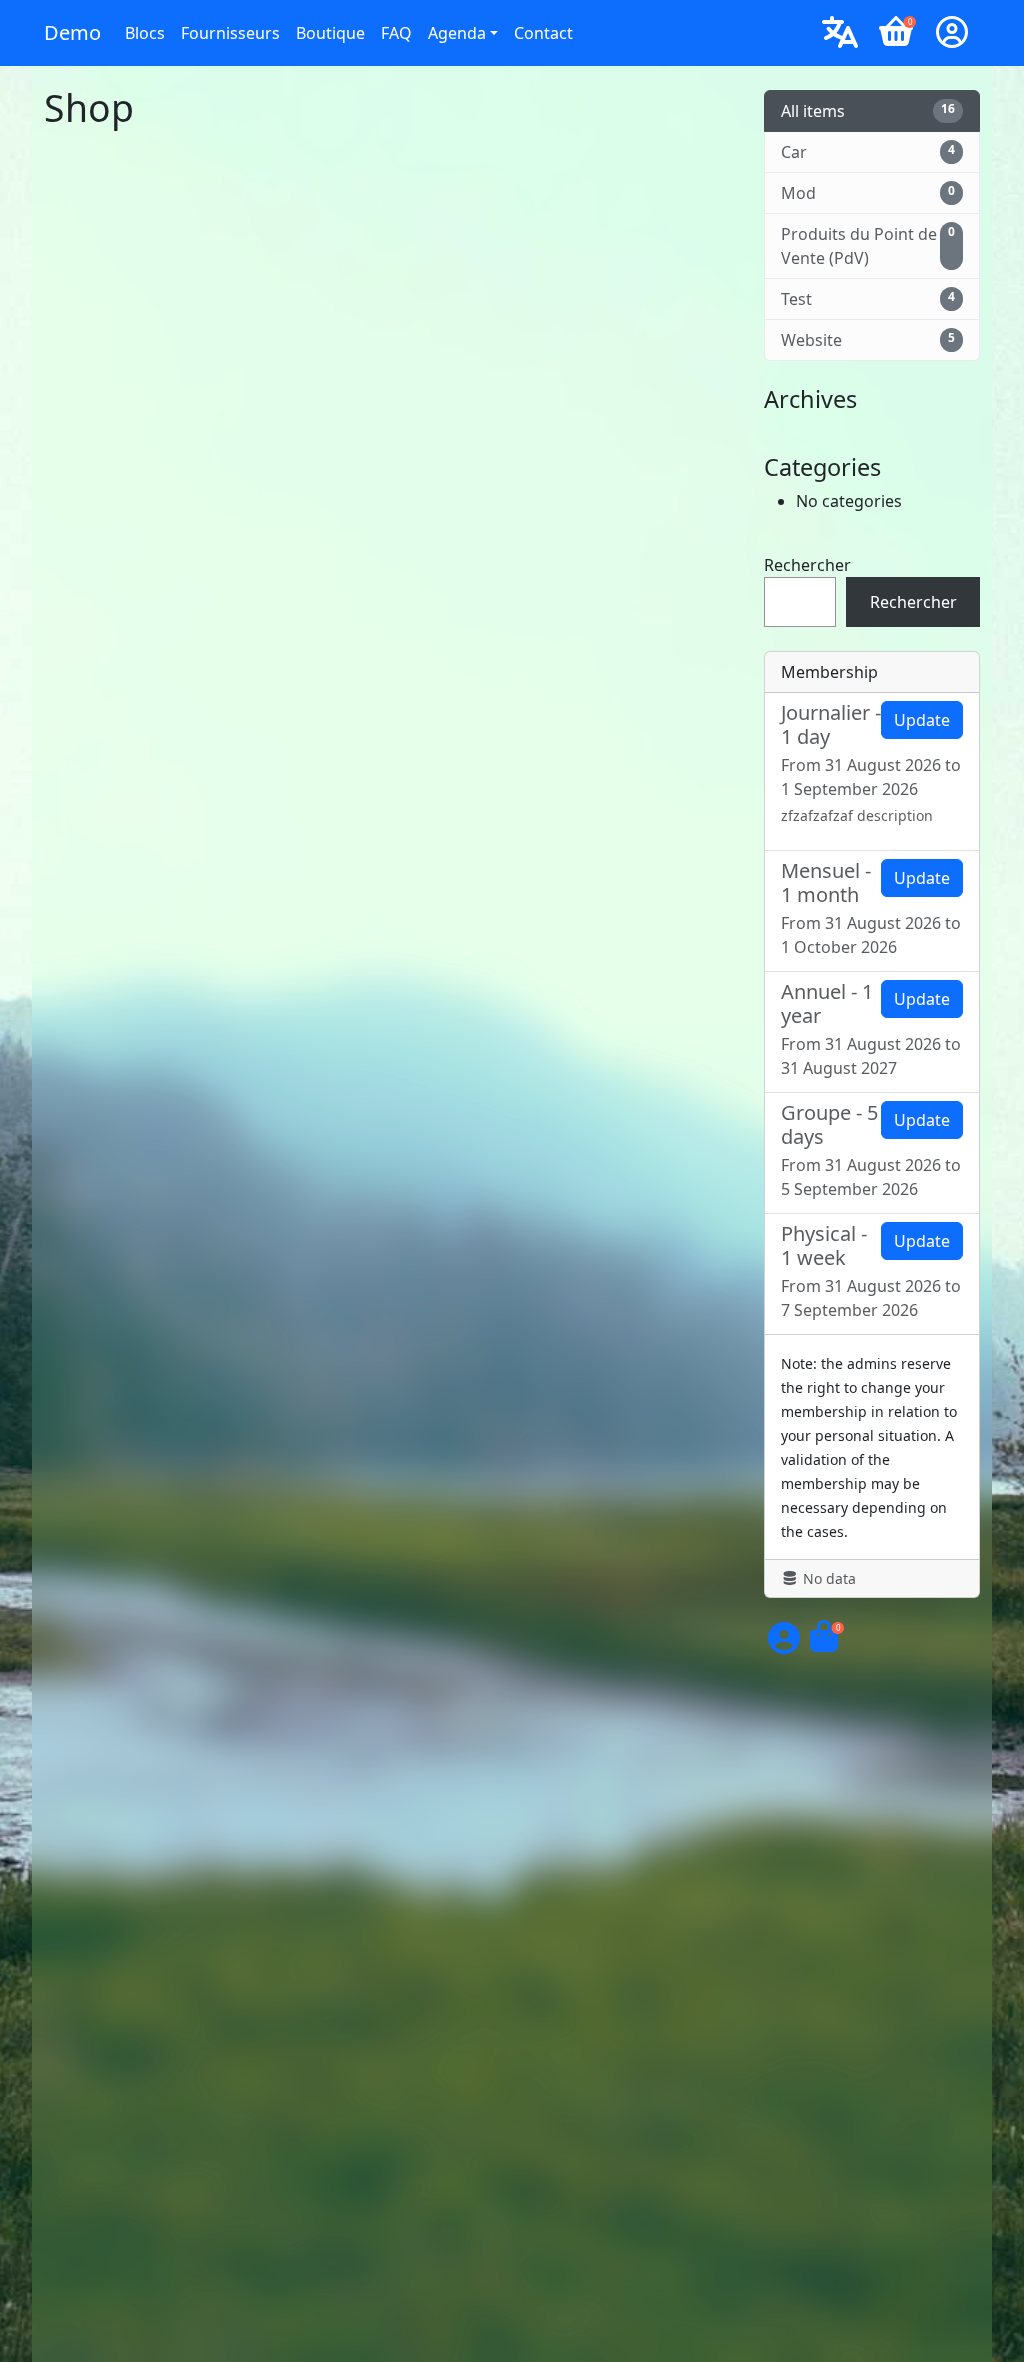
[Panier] (824, 1644)
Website (868, 340)
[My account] (952, 33)
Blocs (145, 33)
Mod (868, 193)
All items (868, 111)
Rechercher (807, 565)
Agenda (457, 33)
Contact (543, 33)
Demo (72, 32)
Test (868, 299)
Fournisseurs (230, 33)
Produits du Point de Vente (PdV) (868, 246)
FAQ (396, 33)
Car (868, 152)
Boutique (330, 33)
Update (922, 720)
